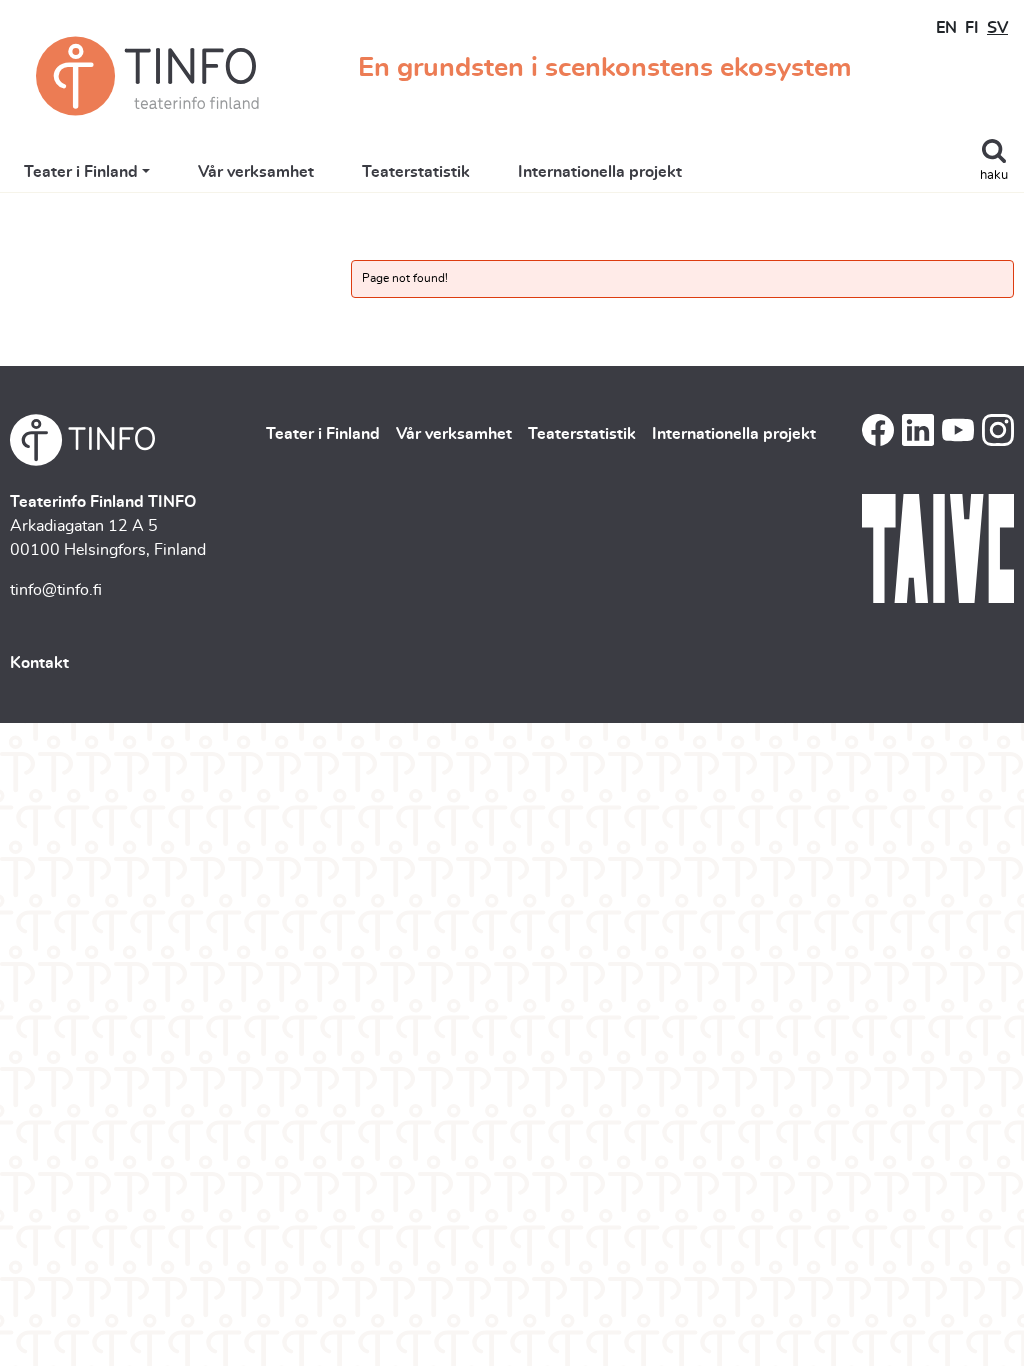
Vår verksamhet (256, 172)
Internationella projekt (600, 172)
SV (997, 28)
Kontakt (39, 663)
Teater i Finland (81, 172)
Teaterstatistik (416, 172)
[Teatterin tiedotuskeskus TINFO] (147, 76)
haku (994, 175)
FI (972, 28)
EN (946, 28)
